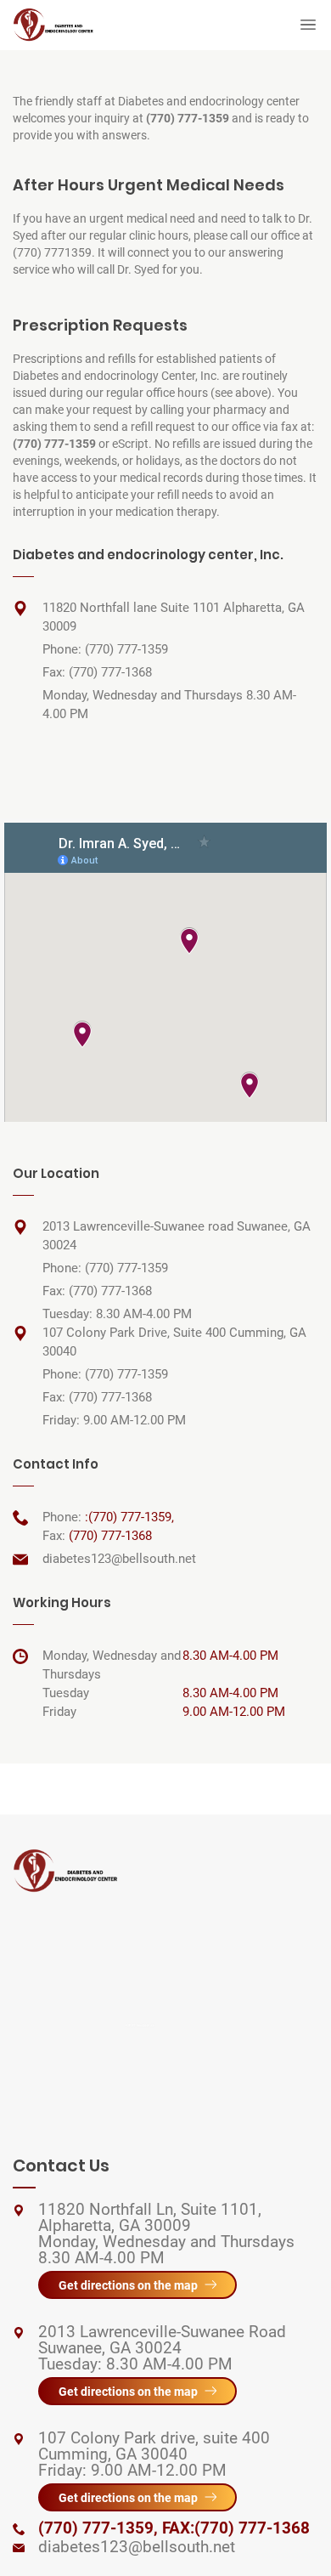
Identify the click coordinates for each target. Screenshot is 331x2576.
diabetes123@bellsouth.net (119, 1559)
